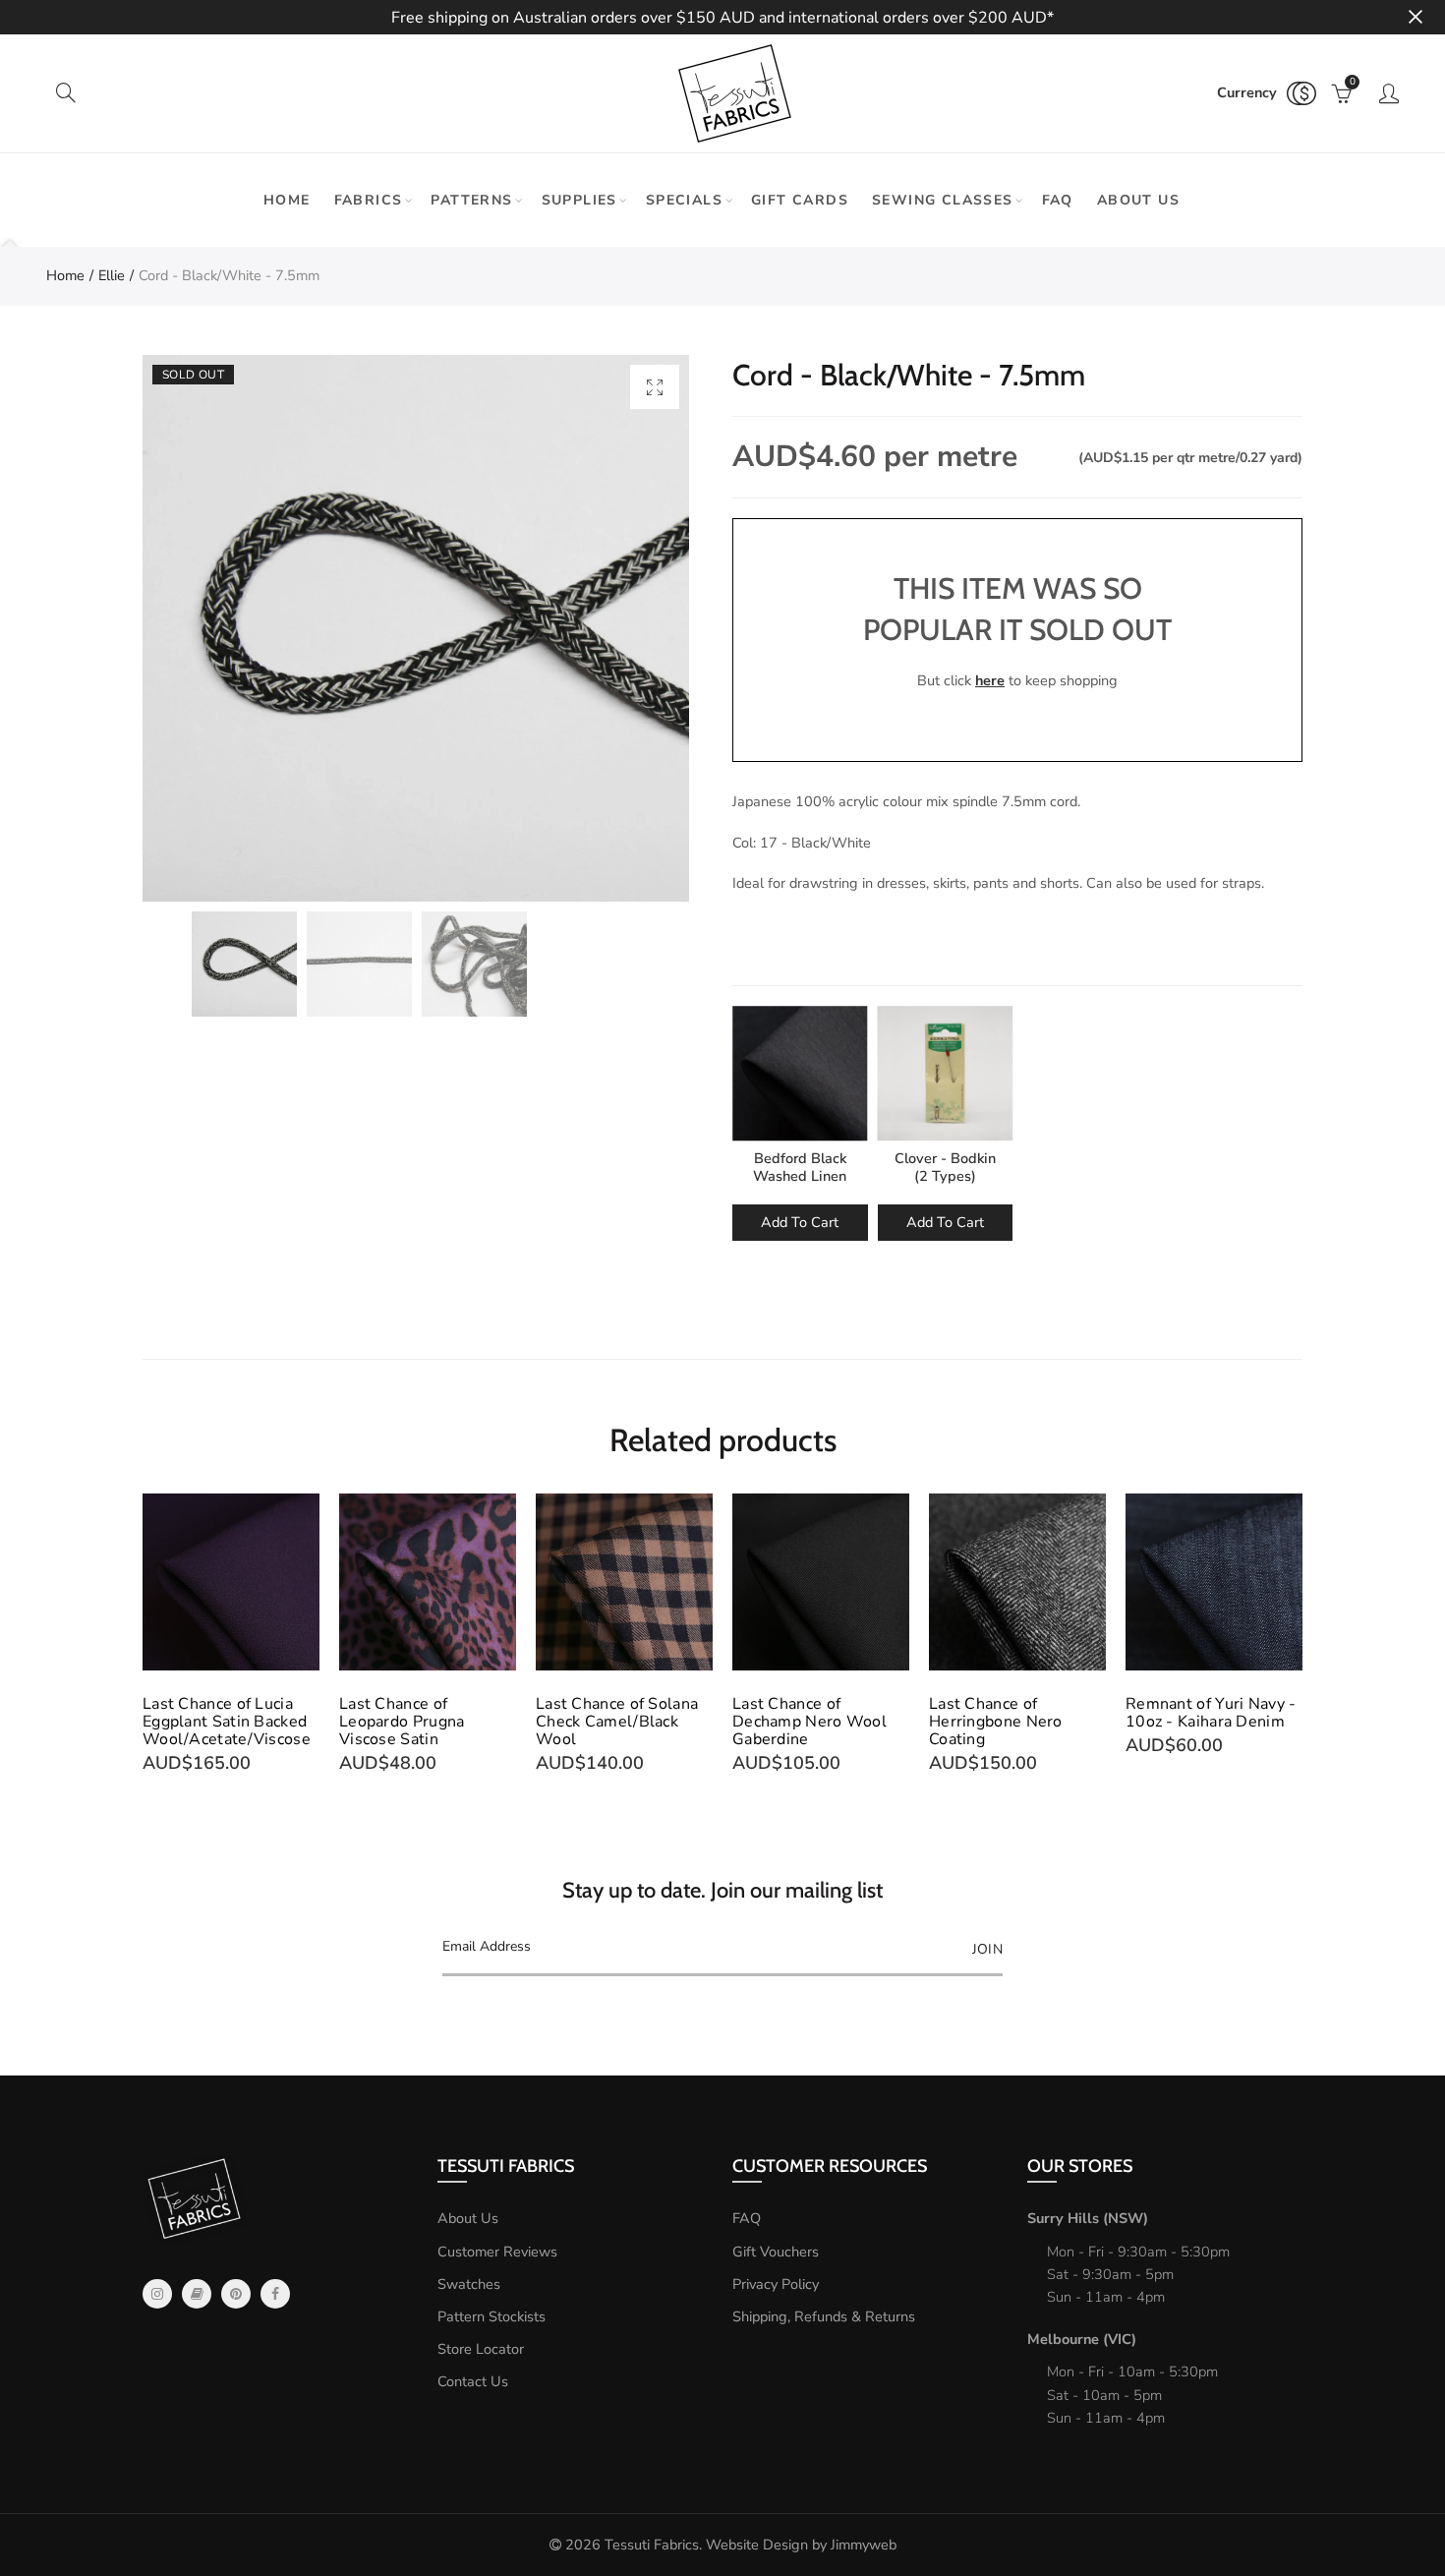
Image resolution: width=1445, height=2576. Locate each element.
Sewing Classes (943, 200)
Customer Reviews (497, 2252)
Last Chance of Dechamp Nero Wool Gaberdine (809, 1722)
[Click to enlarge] (655, 387)
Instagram (157, 2294)
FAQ (1058, 200)
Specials (684, 200)
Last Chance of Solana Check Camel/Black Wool (617, 1722)
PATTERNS (471, 200)
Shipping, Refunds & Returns (824, 2316)
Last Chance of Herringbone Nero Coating (996, 1722)
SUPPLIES (579, 200)
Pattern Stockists (491, 2316)
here (990, 680)
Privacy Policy (776, 2284)
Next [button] (1299, 1636)
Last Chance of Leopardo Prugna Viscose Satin (402, 1722)
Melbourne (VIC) (1082, 2339)
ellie (112, 275)
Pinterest (236, 2294)
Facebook (275, 2294)
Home (287, 200)
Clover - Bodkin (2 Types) (945, 1167)
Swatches (469, 2284)
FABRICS (369, 200)
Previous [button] (146, 1636)
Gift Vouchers (776, 2252)
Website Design (757, 2545)
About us (1138, 200)
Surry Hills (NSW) (1088, 2218)
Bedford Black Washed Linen (800, 1167)
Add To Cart (800, 1222)
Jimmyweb (864, 2545)
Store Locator (481, 2349)
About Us (468, 2218)
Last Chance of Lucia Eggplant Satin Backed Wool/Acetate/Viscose (227, 1722)
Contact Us (473, 2381)
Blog (197, 2294)
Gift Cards (800, 200)
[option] (416, 628)
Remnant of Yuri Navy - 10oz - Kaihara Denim (1211, 1713)
